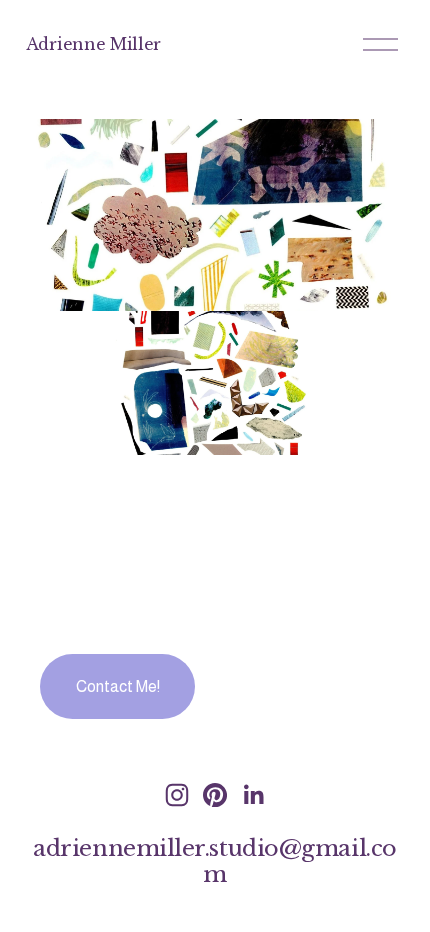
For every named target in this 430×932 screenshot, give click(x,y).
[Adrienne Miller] (177, 795)
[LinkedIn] (253, 795)
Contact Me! (118, 686)
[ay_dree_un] (215, 795)
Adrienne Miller (93, 44)
